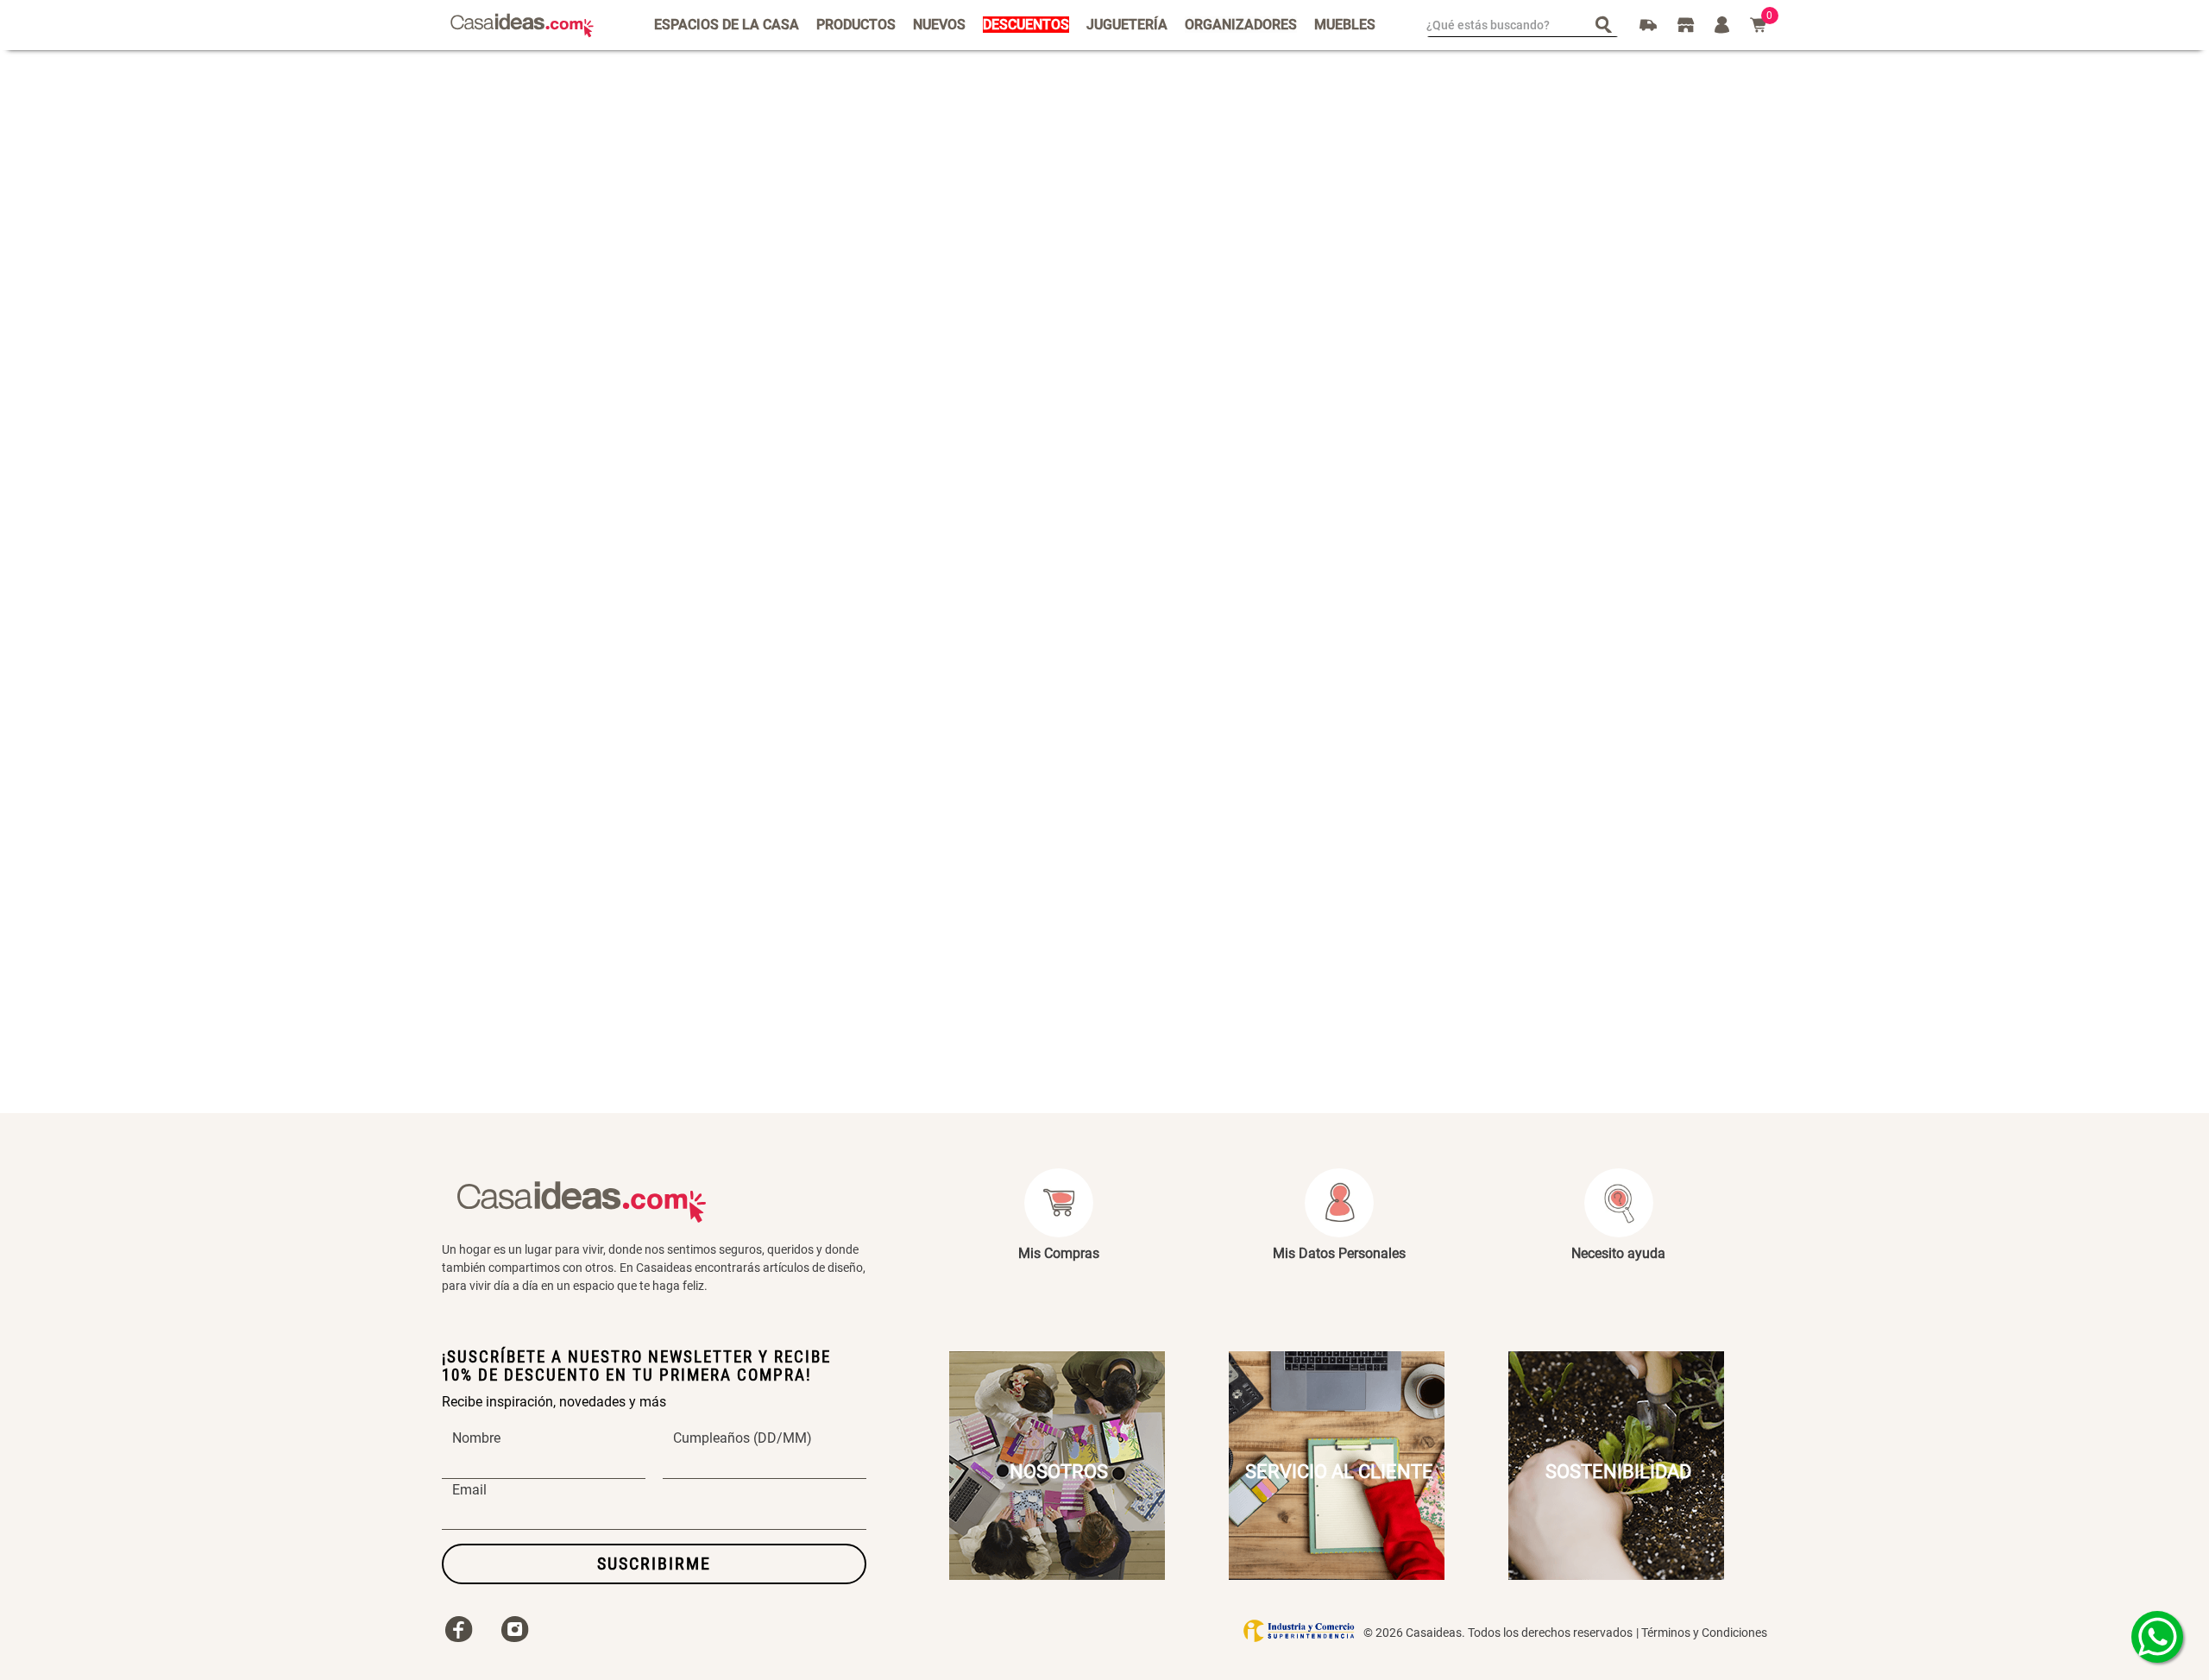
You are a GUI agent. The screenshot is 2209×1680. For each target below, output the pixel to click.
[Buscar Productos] (1607, 24)
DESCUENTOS (1026, 25)
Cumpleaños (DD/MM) (743, 1438)
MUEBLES (1345, 25)
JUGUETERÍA (1127, 25)
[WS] (2157, 1637)
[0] (1759, 25)
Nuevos (939, 25)
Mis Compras (1059, 1253)
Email (469, 1490)
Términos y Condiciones (1704, 1633)
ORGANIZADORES (1241, 25)
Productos (856, 25)
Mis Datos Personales (1339, 1253)
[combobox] (1523, 25)
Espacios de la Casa (727, 25)
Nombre (476, 1438)
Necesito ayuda (1618, 1253)
